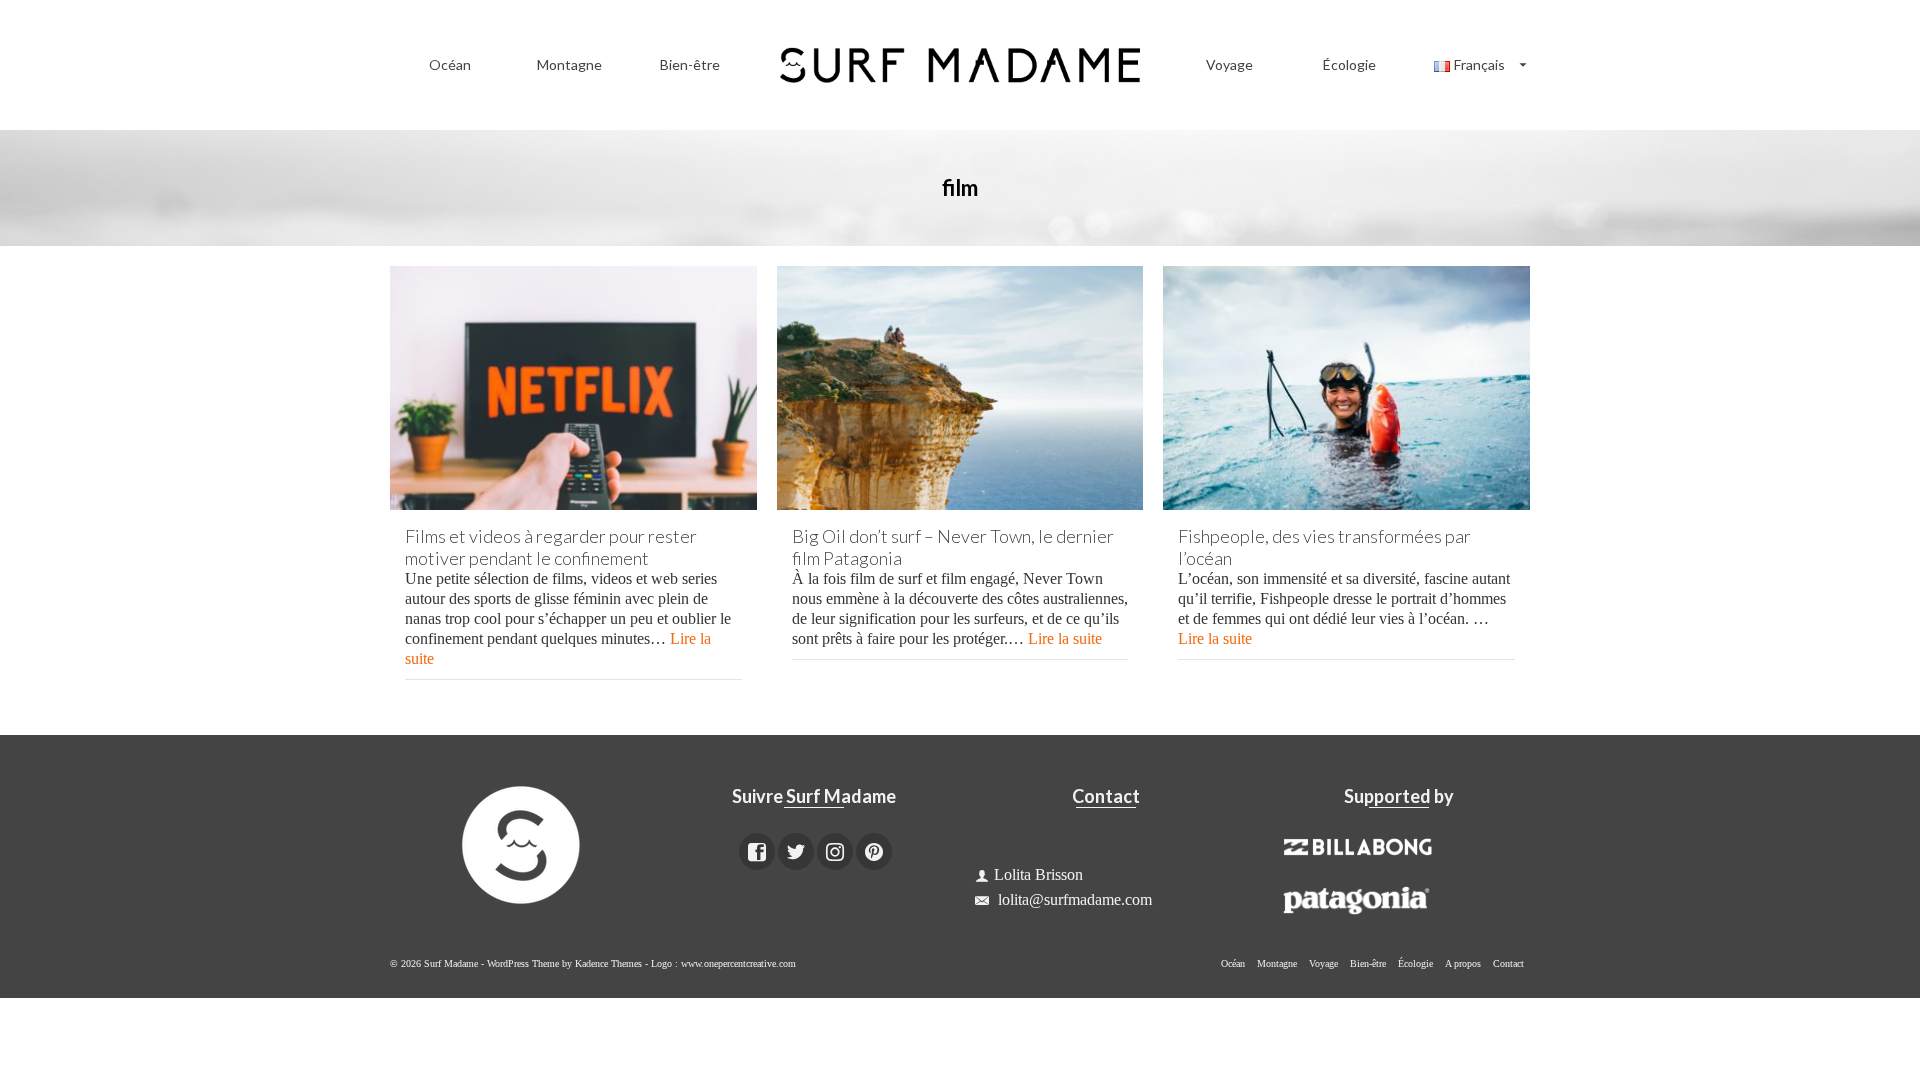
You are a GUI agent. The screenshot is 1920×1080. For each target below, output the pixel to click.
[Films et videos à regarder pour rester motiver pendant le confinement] (573, 388)
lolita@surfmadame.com (1073, 899)
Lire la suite (1065, 638)
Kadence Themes (608, 963)
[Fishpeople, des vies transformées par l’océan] (1346, 388)
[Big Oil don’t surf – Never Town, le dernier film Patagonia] (960, 388)
